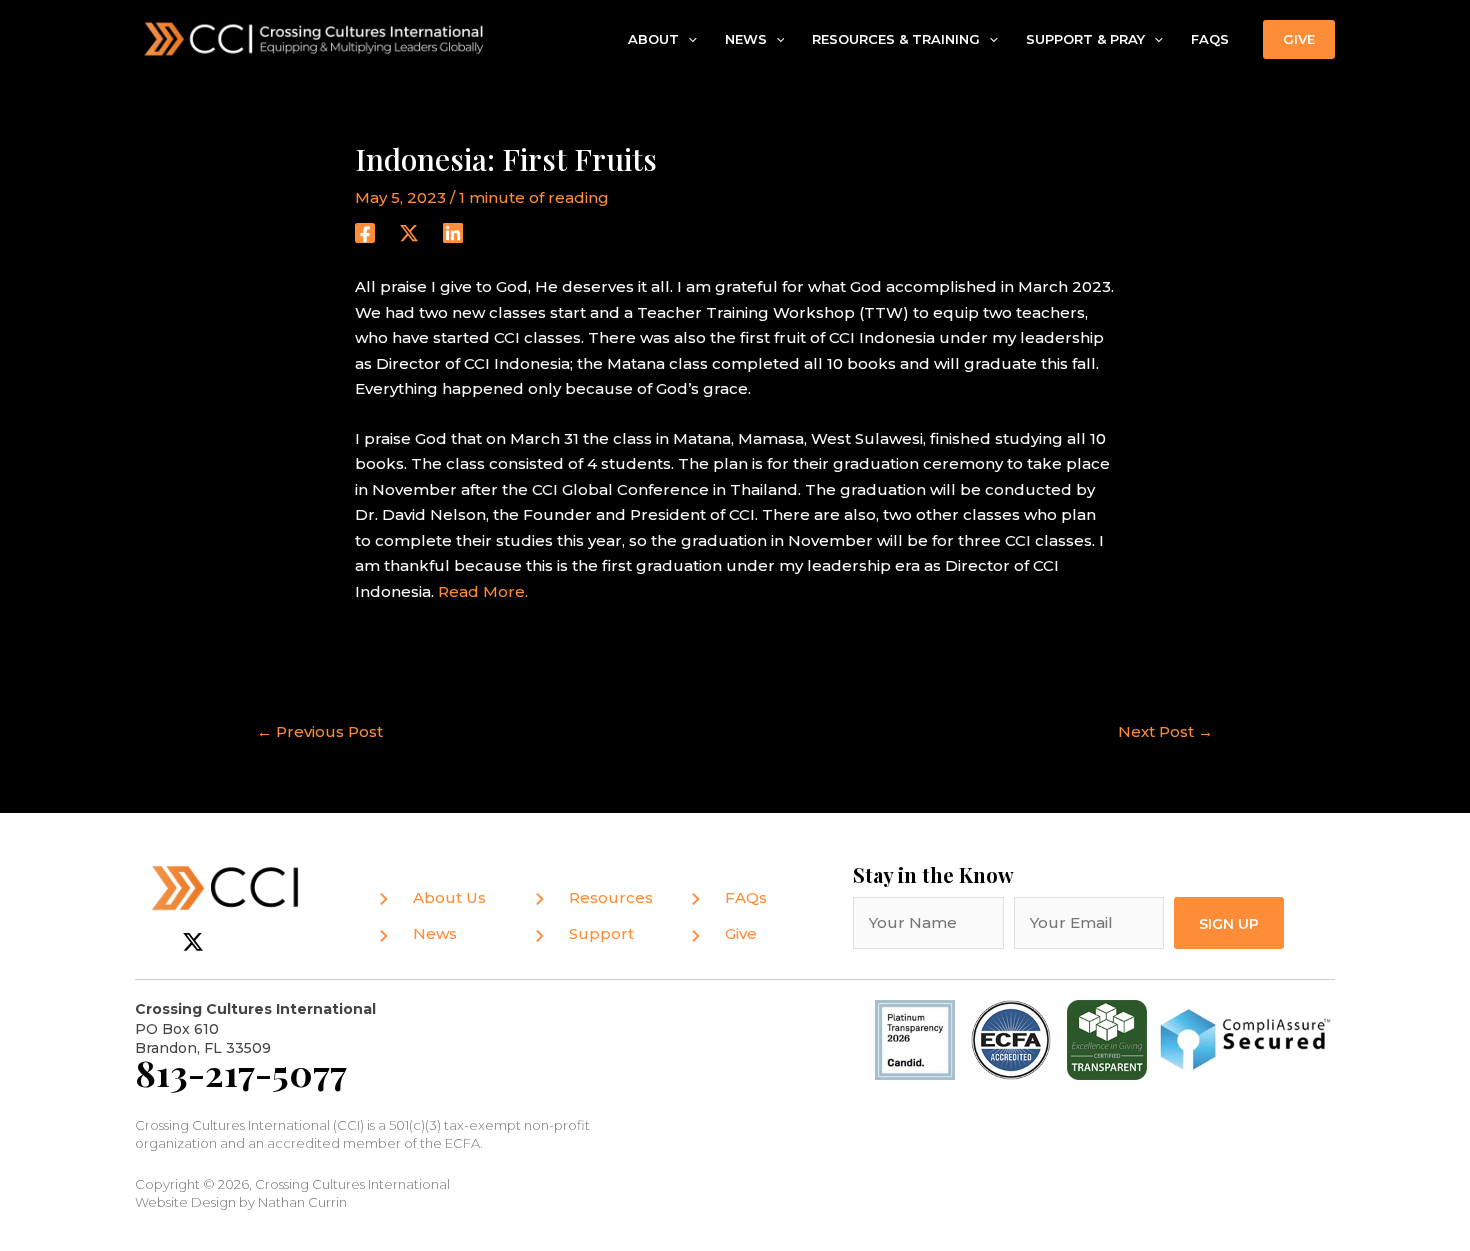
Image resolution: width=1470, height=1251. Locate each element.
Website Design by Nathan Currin (241, 1202)
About (653, 39)
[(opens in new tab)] (1011, 1038)
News (746, 39)
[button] (688, 40)
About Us (449, 897)
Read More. (483, 591)
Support (601, 933)
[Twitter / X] (409, 232)
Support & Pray (1085, 39)
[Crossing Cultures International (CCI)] (315, 37)
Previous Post (320, 731)
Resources (611, 897)
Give (741, 933)
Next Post (1165, 731)
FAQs (1210, 39)
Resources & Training (896, 39)
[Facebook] (365, 232)
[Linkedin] (453, 232)
